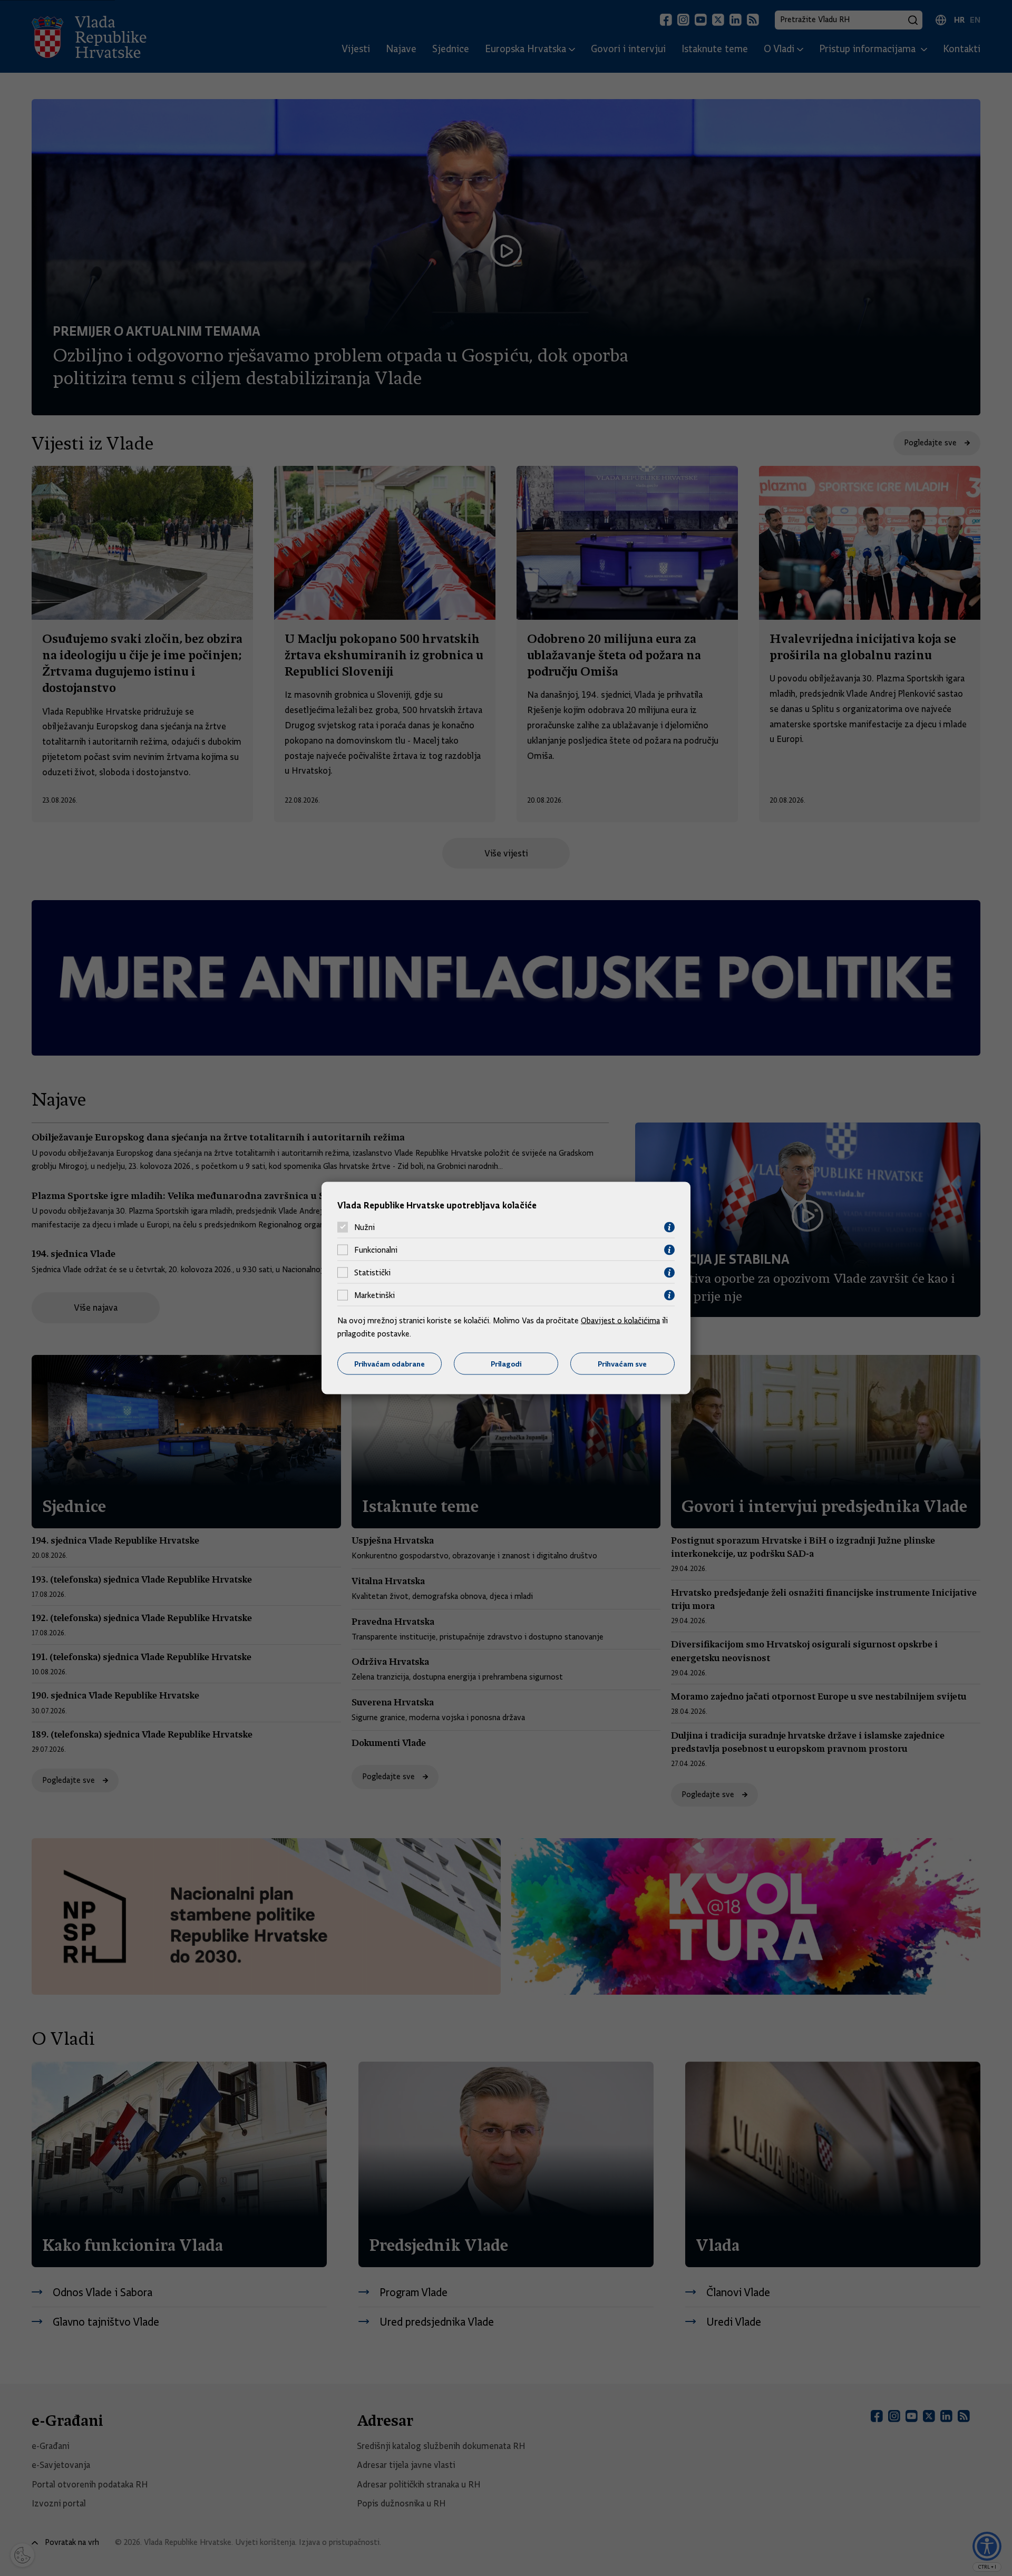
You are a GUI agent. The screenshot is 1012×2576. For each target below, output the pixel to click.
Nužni (364, 1227)
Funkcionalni (376, 1250)
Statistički (372, 1273)
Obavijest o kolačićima (620, 1320)
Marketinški (374, 1295)
